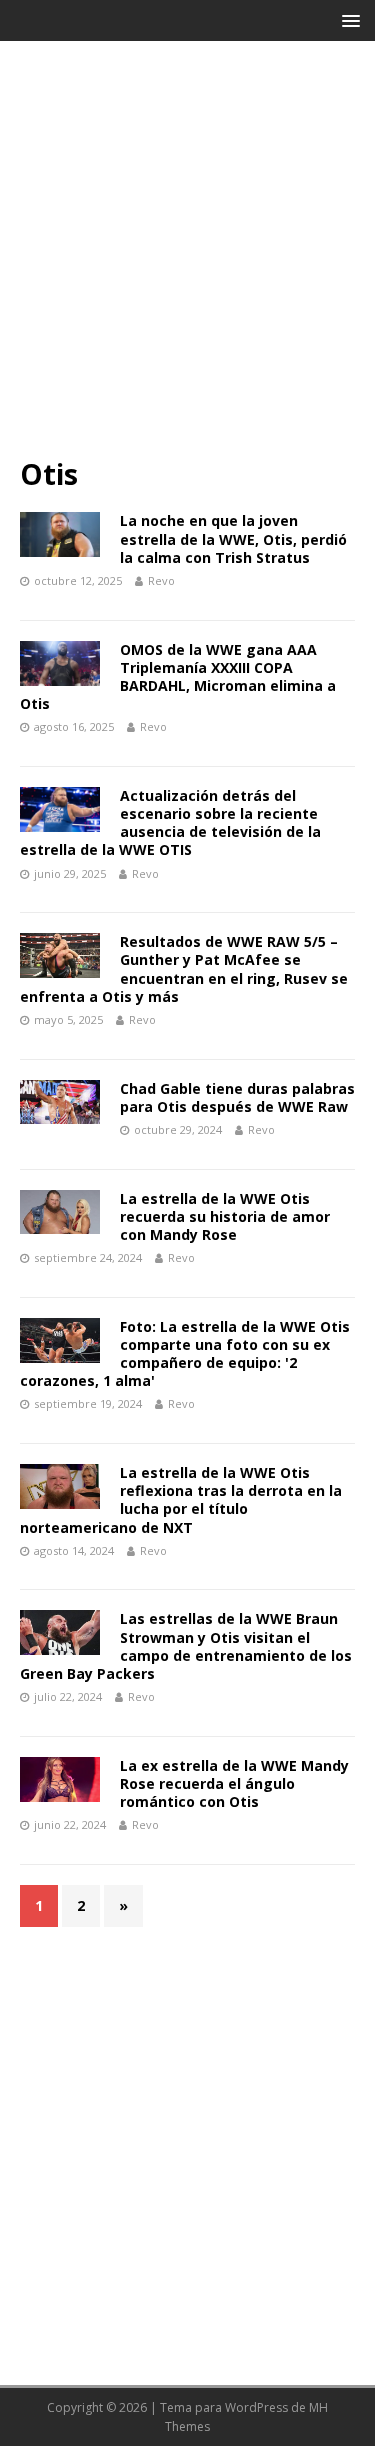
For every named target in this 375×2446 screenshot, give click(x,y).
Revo (161, 580)
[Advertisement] (187, 258)
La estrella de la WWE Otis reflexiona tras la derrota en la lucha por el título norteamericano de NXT (181, 1500)
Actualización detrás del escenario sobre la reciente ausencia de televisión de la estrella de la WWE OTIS (170, 823)
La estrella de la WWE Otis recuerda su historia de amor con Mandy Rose (225, 1216)
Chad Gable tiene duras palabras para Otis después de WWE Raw (237, 1097)
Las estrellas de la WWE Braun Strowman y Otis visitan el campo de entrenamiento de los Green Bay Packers (186, 1646)
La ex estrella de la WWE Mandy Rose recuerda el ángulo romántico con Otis (234, 1783)
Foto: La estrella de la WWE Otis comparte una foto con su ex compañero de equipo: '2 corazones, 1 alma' (185, 1354)
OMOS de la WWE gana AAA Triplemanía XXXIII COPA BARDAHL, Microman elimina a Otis (178, 677)
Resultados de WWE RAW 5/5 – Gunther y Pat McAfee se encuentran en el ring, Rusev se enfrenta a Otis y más (184, 969)
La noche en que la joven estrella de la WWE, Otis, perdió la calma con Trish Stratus (233, 538)
